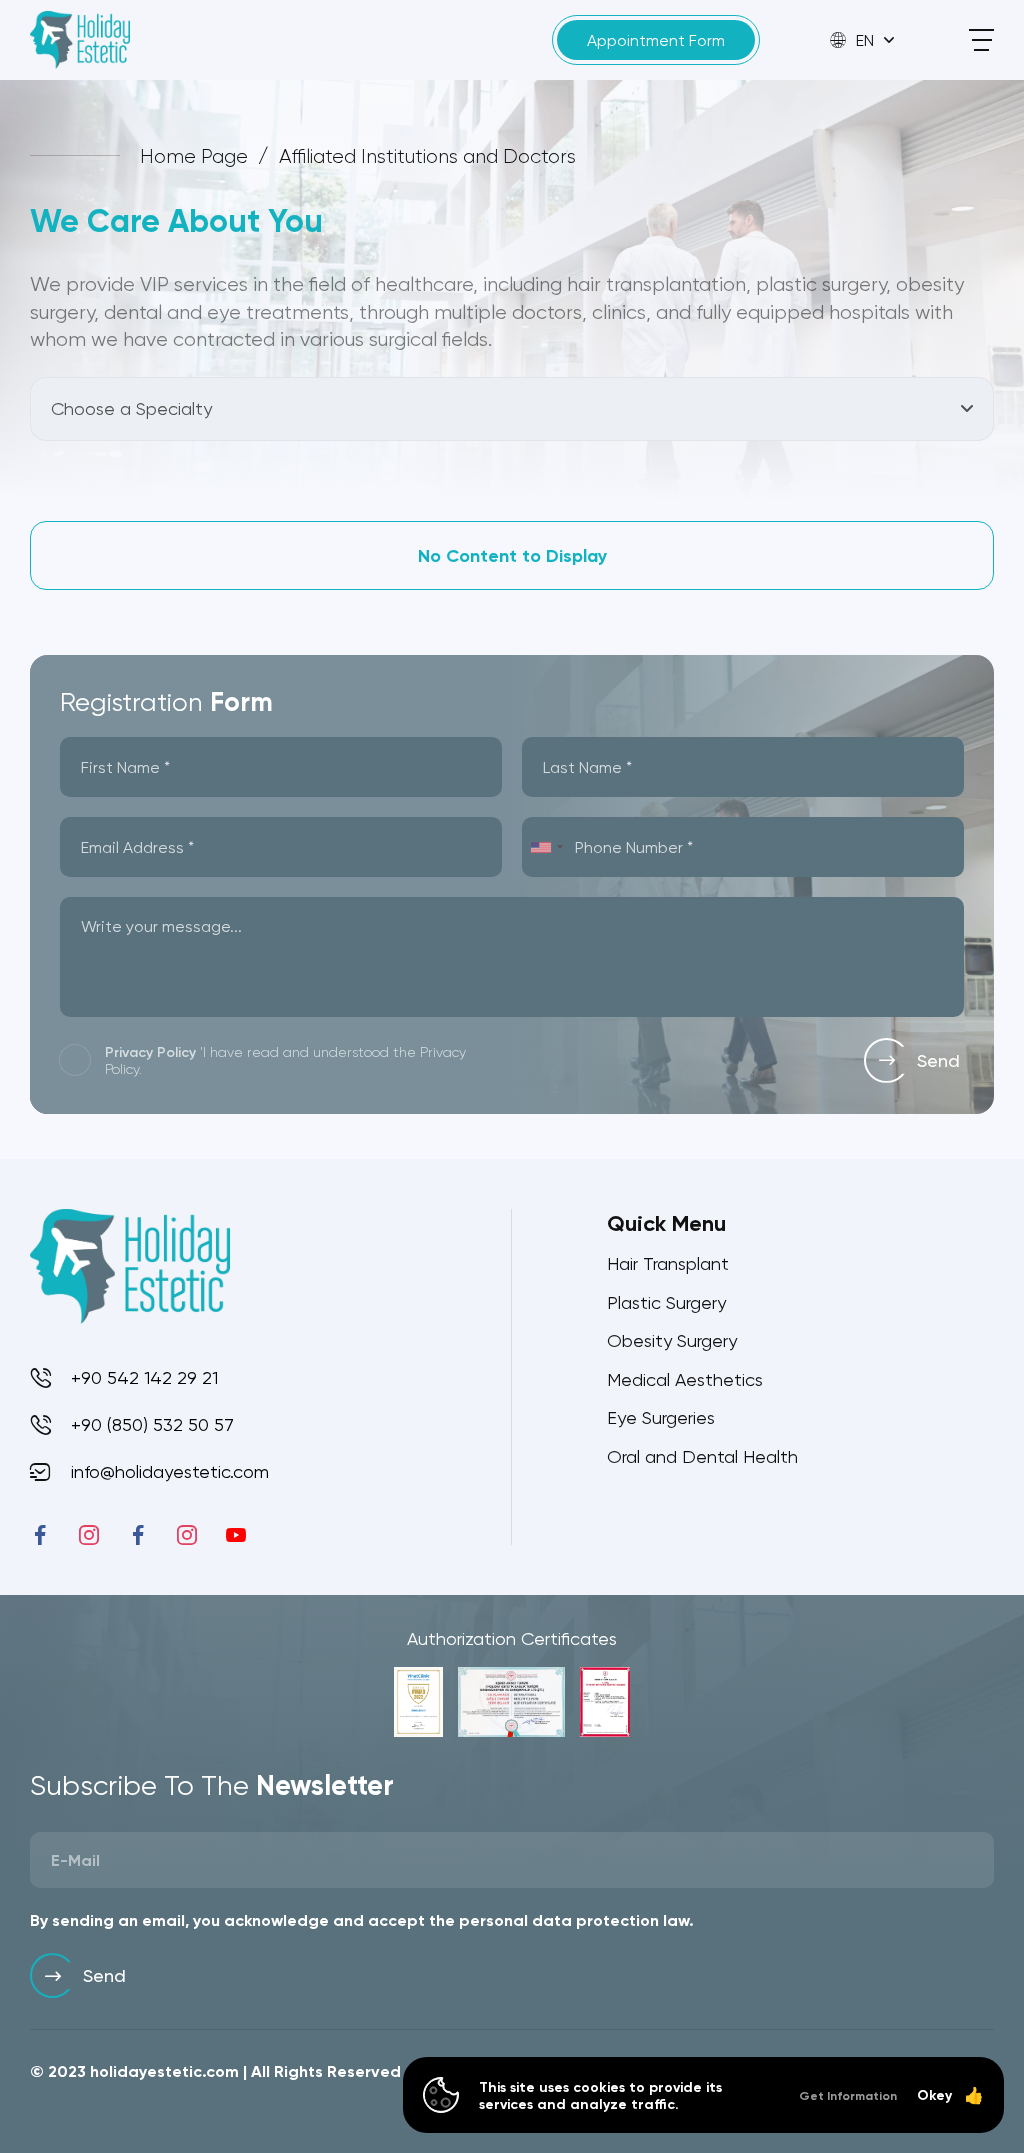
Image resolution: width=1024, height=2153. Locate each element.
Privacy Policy (150, 1051)
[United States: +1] (546, 847)
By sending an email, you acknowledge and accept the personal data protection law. (362, 1920)
